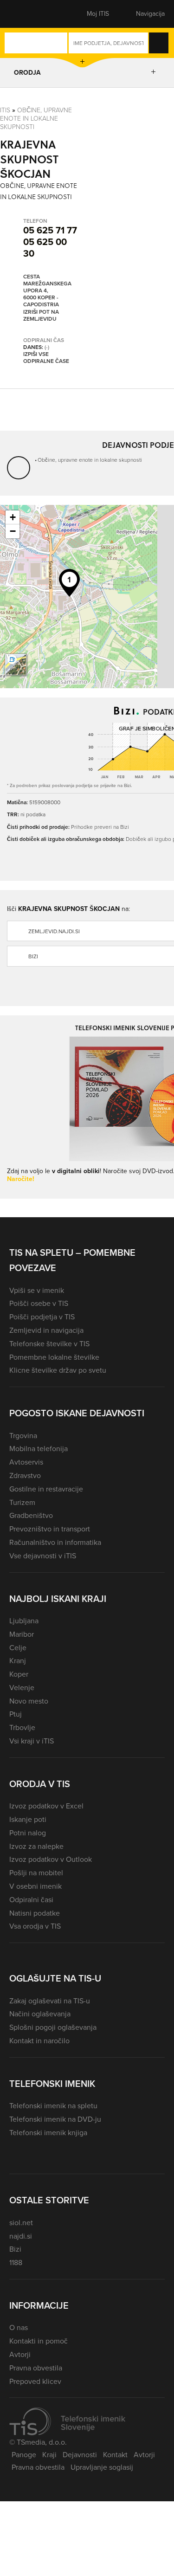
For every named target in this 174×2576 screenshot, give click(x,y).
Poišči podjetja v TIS (42, 1317)
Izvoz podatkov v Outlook (51, 1859)
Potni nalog (28, 1833)
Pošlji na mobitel (36, 1873)
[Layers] (16, 665)
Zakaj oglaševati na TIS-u (50, 2001)
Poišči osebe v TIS (39, 1303)
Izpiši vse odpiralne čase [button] (46, 358)
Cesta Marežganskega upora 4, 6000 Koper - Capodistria (47, 291)
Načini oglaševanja (40, 2014)
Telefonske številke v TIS (49, 1344)
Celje (18, 1648)
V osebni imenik (35, 1886)
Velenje (22, 1688)
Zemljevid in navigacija (46, 1330)
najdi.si (21, 2236)
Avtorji (20, 2354)
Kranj (18, 1661)
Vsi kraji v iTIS (32, 1741)
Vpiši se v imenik (37, 1290)
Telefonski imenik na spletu (53, 2106)
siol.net (21, 2223)
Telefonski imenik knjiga (48, 2133)
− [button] (13, 531)
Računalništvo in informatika (55, 1542)
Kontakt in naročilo (39, 2041)
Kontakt (115, 2455)
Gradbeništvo (31, 1515)
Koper (19, 1674)
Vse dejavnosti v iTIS (43, 1556)
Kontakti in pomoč (39, 2341)
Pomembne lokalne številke (54, 1357)
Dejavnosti (80, 2455)
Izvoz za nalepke (36, 1846)
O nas (19, 2327)
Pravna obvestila (36, 2368)
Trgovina (23, 1436)
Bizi (15, 2249)
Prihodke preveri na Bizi (100, 827)
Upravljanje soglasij (102, 2467)
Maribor (22, 1634)
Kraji (49, 2455)
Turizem (22, 1502)
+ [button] (13, 517)
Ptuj (16, 1714)
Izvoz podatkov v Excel (46, 1806)
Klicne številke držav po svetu (58, 1370)
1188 (16, 2263)
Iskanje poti (28, 1819)
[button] (26, 14)
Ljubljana (24, 1621)
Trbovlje (22, 1727)
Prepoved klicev (35, 2381)
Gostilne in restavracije (46, 1489)
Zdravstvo (25, 1475)
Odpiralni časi (31, 1900)
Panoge (24, 2455)
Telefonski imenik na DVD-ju (55, 2119)
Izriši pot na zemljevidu (41, 316)
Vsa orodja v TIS (35, 1926)
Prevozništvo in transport (50, 1529)
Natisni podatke (35, 1913)
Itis (5, 110)
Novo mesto (29, 1701)
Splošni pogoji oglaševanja (53, 2027)
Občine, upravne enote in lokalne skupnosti (36, 118)
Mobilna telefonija (39, 1449)
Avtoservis (26, 1462)
